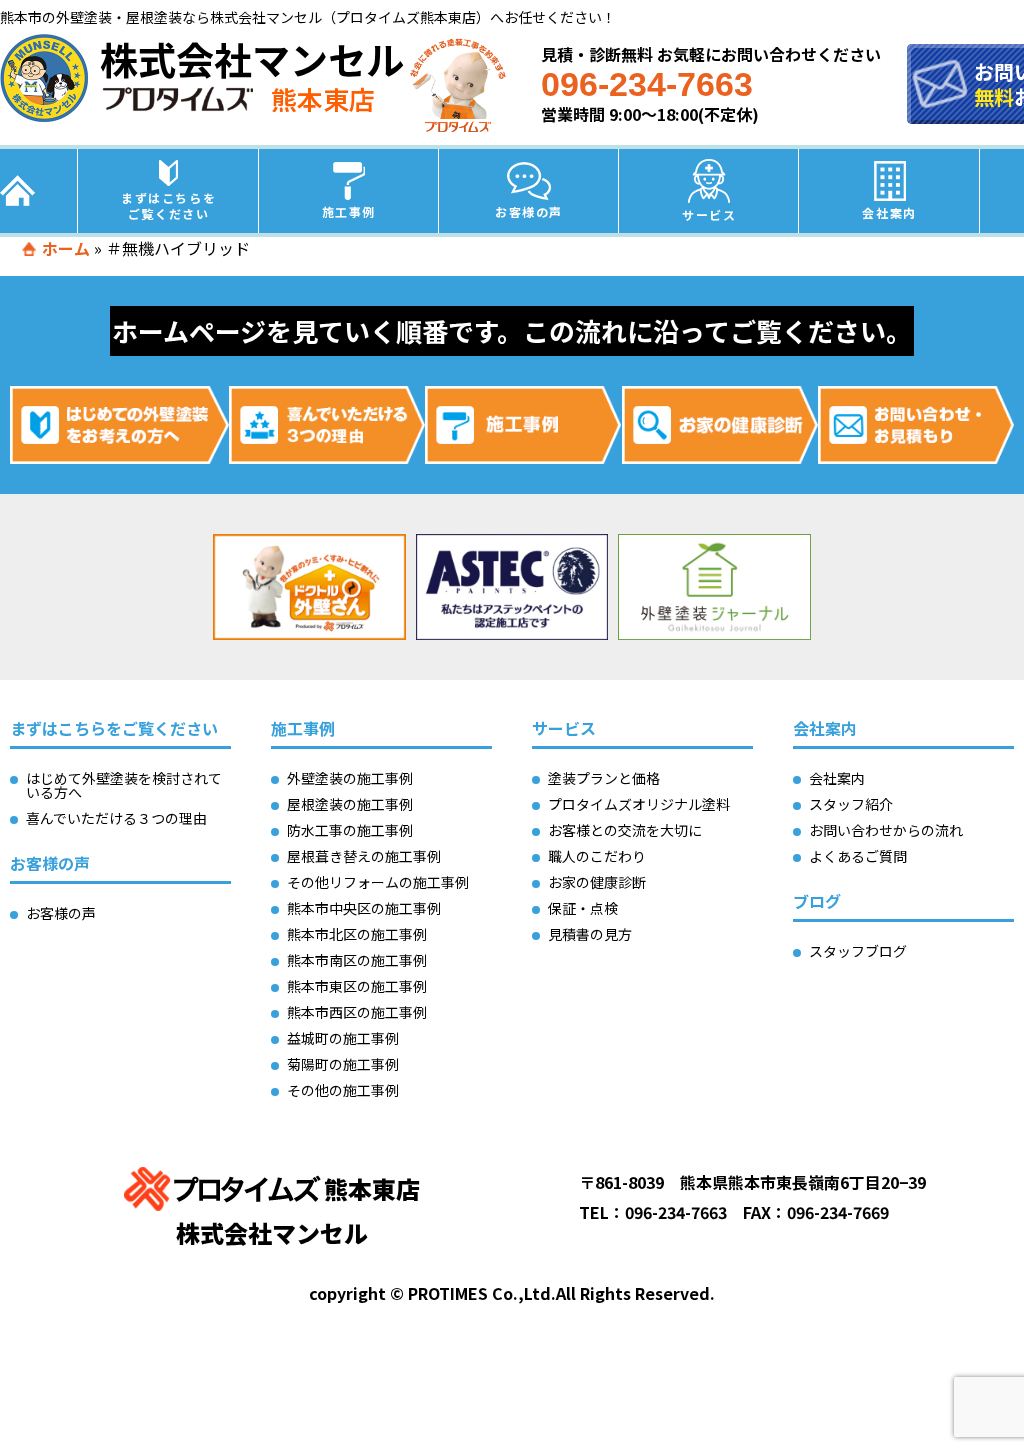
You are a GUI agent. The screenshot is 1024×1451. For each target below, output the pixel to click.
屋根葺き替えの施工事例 (364, 856)
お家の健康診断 (597, 882)
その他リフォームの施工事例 (378, 882)
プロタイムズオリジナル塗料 (639, 804)
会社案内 (889, 212)
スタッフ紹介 (851, 804)
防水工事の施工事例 (350, 830)
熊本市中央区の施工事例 (364, 908)
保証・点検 (583, 908)
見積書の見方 (590, 934)
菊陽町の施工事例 (343, 1064)
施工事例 (349, 211)
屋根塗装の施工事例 (350, 804)
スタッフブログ (858, 951)
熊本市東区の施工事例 (357, 986)
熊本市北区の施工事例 (357, 934)
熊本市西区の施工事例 (357, 1012)
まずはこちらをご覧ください (168, 205)
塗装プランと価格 (604, 778)
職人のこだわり (597, 856)
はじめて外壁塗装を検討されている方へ (124, 785)
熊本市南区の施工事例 (357, 960)
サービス (709, 214)
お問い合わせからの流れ (886, 830)
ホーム (66, 248)
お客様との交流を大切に (625, 830)
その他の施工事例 (343, 1090)
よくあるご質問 (858, 856)
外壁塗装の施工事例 (350, 778)
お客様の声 (529, 211)
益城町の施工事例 (343, 1038)
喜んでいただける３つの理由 (116, 818)
